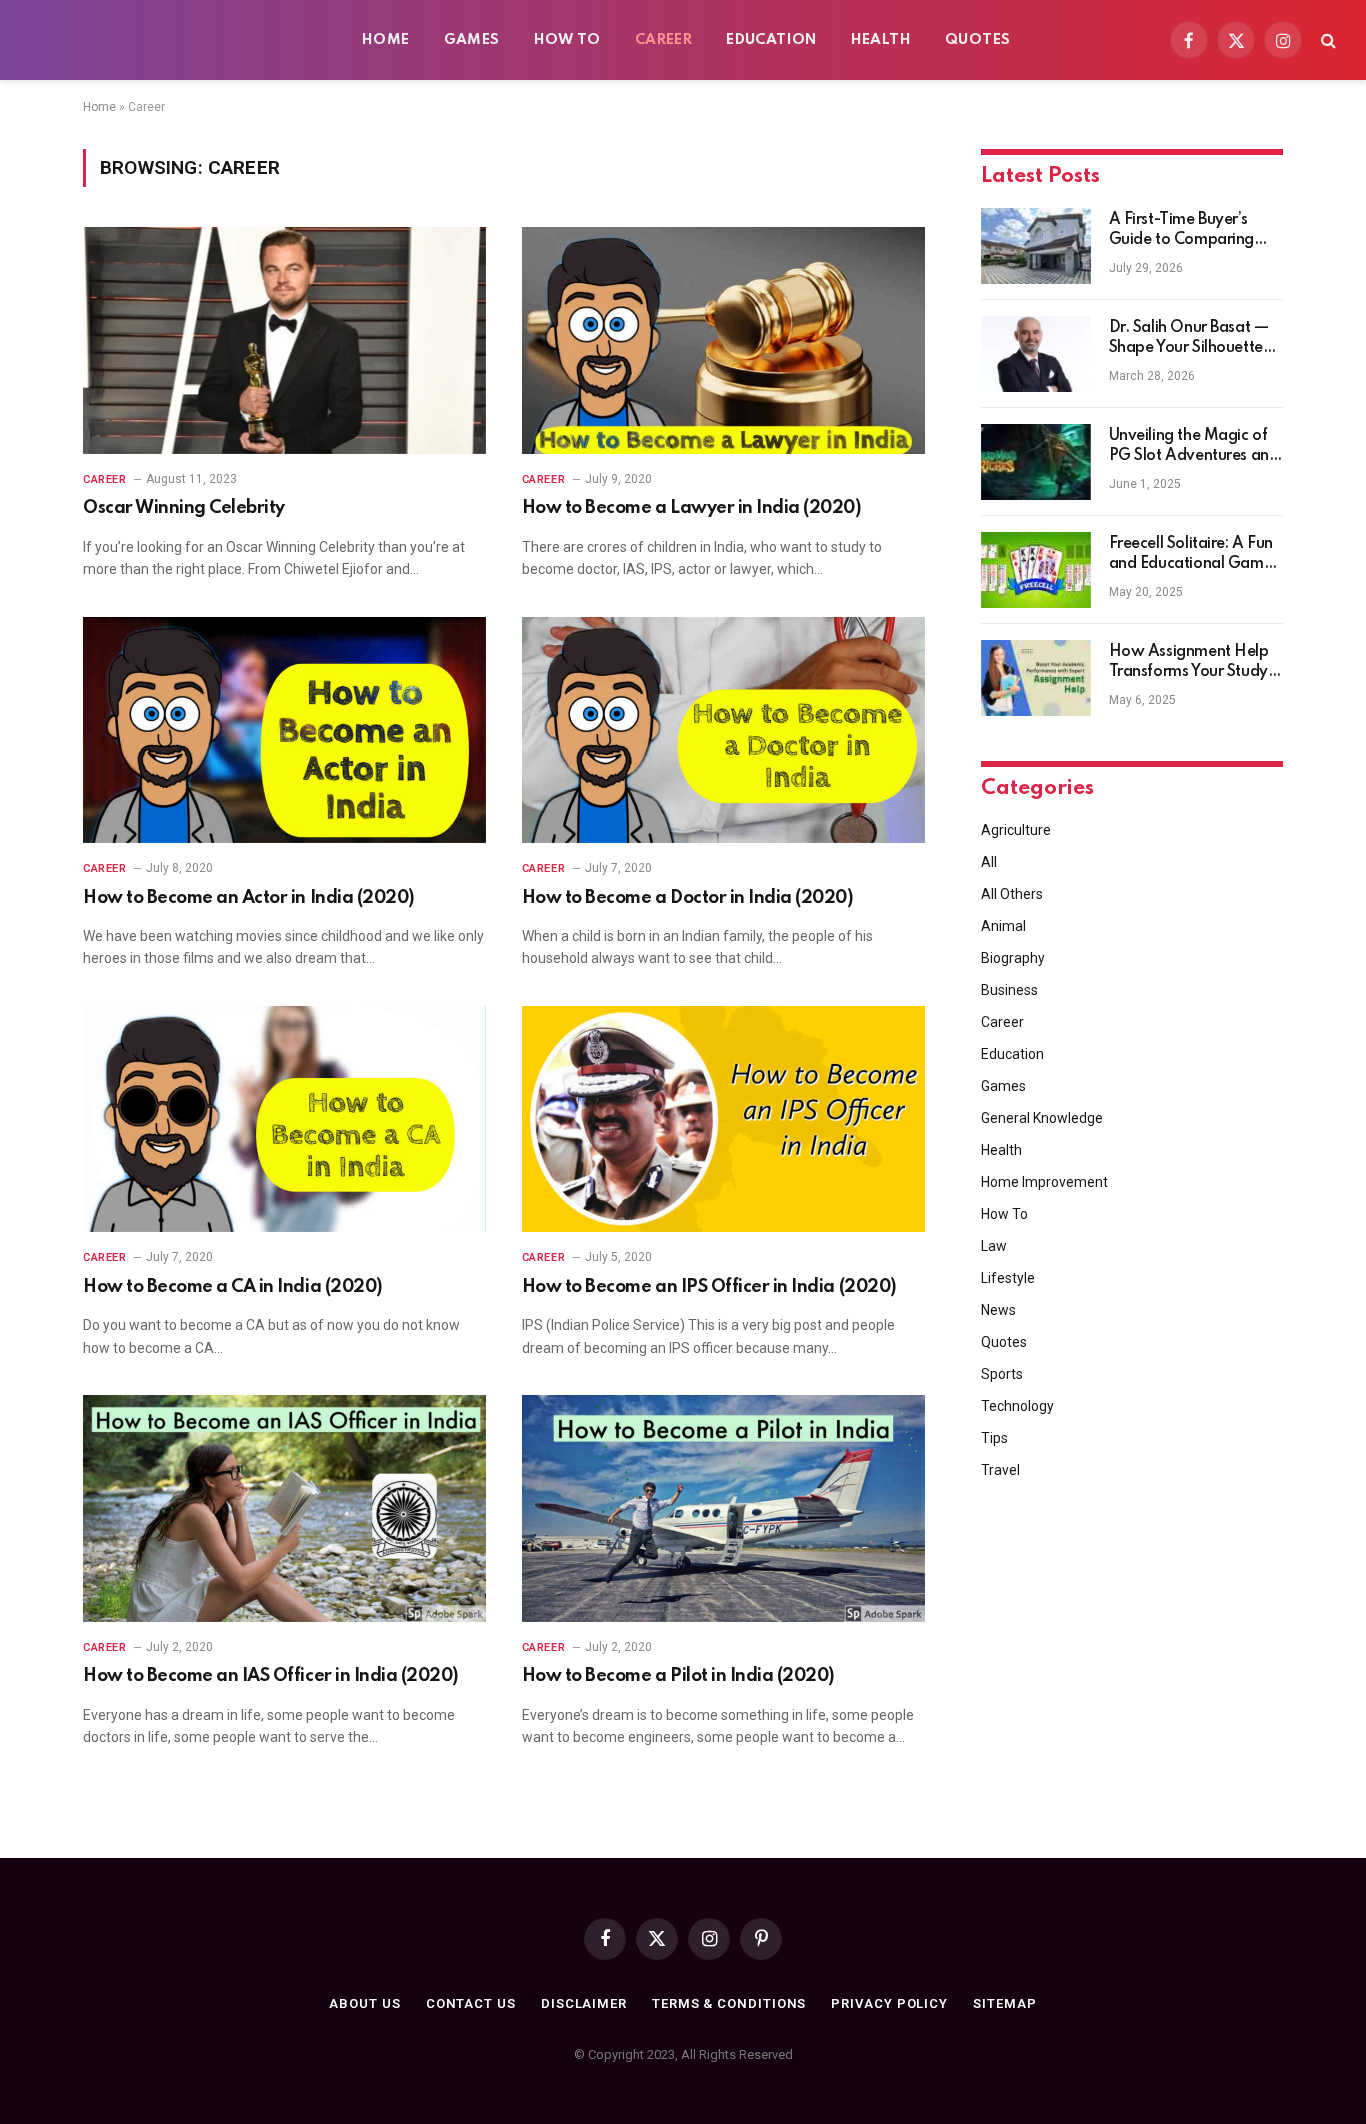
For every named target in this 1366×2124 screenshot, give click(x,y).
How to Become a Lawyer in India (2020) (692, 508)
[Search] (1326, 40)
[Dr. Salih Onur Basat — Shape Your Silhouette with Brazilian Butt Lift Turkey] (1036, 354)
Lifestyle (1008, 1278)
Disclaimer (584, 2003)
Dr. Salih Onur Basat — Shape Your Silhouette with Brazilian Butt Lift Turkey (1189, 339)
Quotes (977, 40)
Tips (994, 1438)
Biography (1013, 958)
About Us (364, 2003)
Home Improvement (1044, 1182)
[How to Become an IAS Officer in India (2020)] (284, 1508)
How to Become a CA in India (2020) (233, 1287)
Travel (1000, 1470)
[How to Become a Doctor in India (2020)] (723, 730)
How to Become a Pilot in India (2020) (678, 1676)
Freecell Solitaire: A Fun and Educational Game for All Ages (1191, 555)
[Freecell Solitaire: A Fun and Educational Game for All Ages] (1036, 570)
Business (1009, 990)
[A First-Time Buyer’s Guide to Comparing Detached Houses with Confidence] (1036, 246)
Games (472, 40)
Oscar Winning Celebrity (184, 508)
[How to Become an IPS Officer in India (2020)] (723, 1119)
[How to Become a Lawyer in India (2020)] (723, 340)
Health (881, 40)
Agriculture (1016, 830)
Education (771, 40)
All (989, 862)
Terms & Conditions (729, 2003)
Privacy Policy (889, 2003)
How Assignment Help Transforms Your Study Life (1189, 663)
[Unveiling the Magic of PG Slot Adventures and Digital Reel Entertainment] (1036, 462)
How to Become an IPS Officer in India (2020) (709, 1287)
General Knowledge (1042, 1118)
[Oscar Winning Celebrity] (284, 340)
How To (567, 40)
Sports (1002, 1374)
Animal (1003, 926)
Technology (1017, 1406)
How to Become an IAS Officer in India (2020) (271, 1676)
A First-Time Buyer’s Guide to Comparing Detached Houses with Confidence (1189, 231)
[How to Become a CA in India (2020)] (284, 1119)
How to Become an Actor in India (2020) (249, 898)
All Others (1012, 894)
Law (994, 1246)
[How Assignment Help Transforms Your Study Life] (1036, 678)
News (998, 1310)
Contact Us (471, 2003)
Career (663, 40)
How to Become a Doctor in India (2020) (688, 898)
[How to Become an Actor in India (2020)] (284, 730)
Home (386, 40)
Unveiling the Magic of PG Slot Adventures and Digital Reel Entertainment (1194, 447)
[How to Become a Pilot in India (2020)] (723, 1508)
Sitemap (1004, 2003)
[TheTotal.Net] (180, 40)
